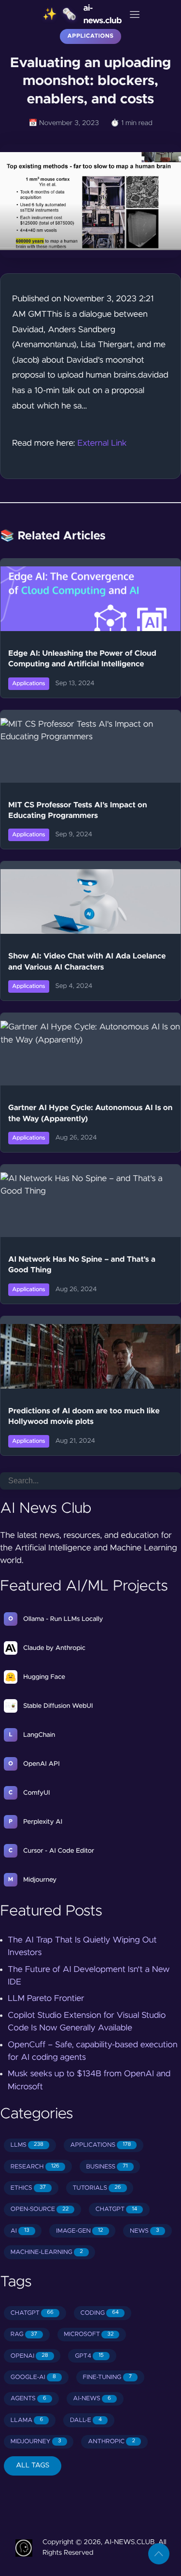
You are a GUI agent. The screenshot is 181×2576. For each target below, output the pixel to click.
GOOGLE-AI (33, 2377)
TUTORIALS (97, 2188)
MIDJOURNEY (36, 2442)
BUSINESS (107, 2167)
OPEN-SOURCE (40, 2209)
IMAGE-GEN (79, 2231)
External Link (102, 443)
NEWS (145, 2231)
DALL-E (86, 2420)
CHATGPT (116, 2209)
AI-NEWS (92, 2399)
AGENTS (28, 2399)
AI (20, 2231)
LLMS (27, 2145)
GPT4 (89, 2356)
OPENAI (29, 2356)
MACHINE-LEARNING (47, 2252)
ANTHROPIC (111, 2442)
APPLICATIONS (101, 2145)
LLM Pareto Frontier (46, 1999)
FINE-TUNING (107, 2377)
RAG (24, 2334)
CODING (99, 2313)
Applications (91, 36)
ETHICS (28, 2188)
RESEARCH (35, 2167)
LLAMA (27, 2420)
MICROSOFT (89, 2334)
